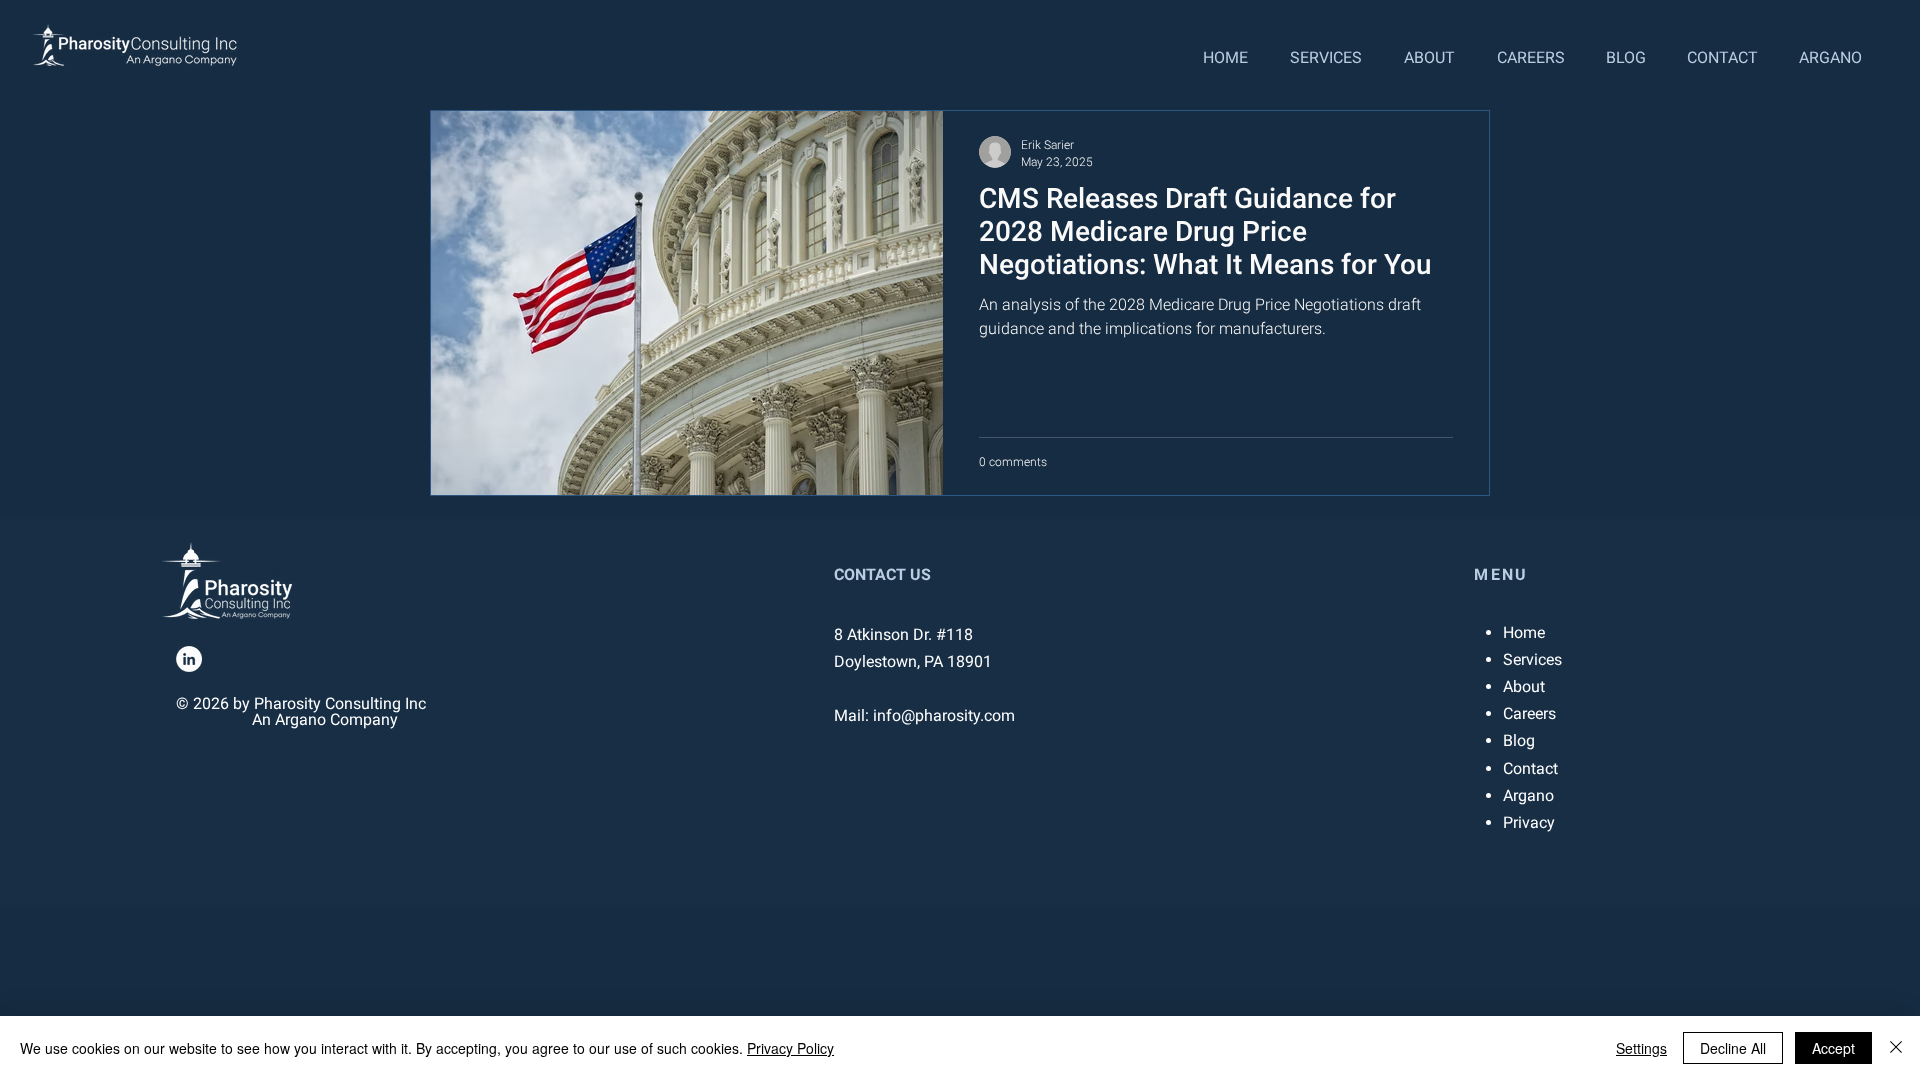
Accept (1833, 1048)
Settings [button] (1641, 1048)
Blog (1519, 740)
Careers (1529, 713)
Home (1524, 632)
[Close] (1896, 1048)
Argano (1528, 795)
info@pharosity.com (944, 715)
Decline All (1733, 1048)
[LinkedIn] (189, 659)
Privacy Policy (790, 1048)
